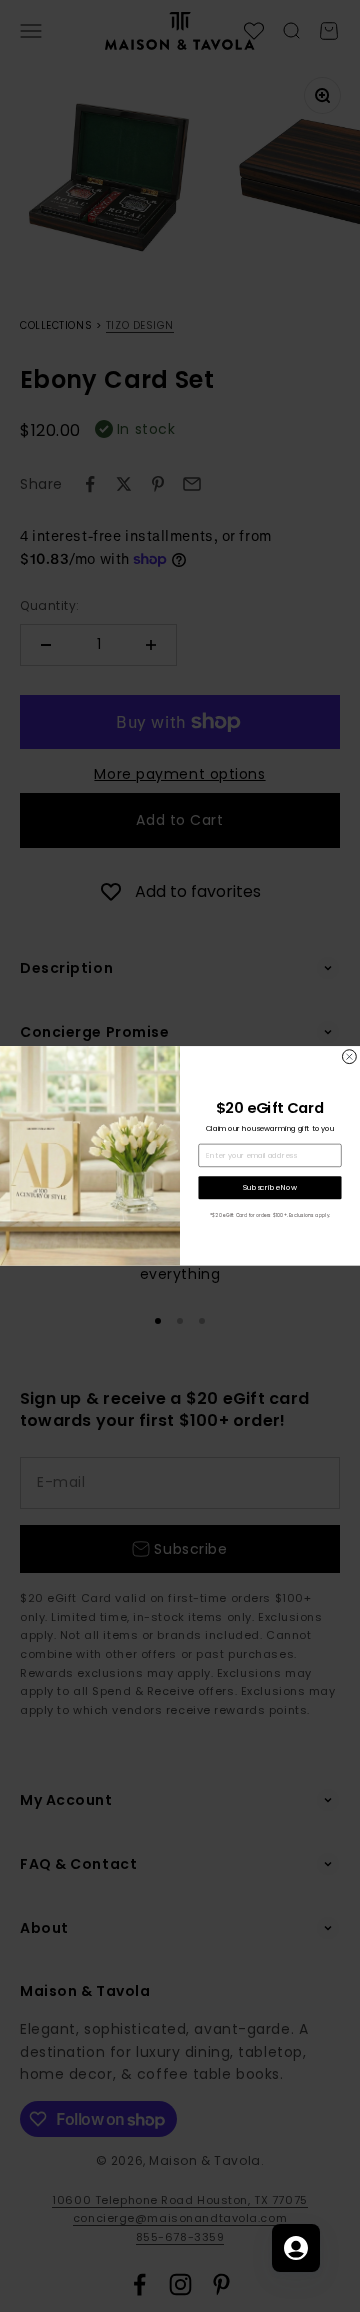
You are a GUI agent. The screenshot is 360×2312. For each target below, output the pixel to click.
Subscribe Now (270, 1187)
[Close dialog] (349, 1057)
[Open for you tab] (296, 2248)
